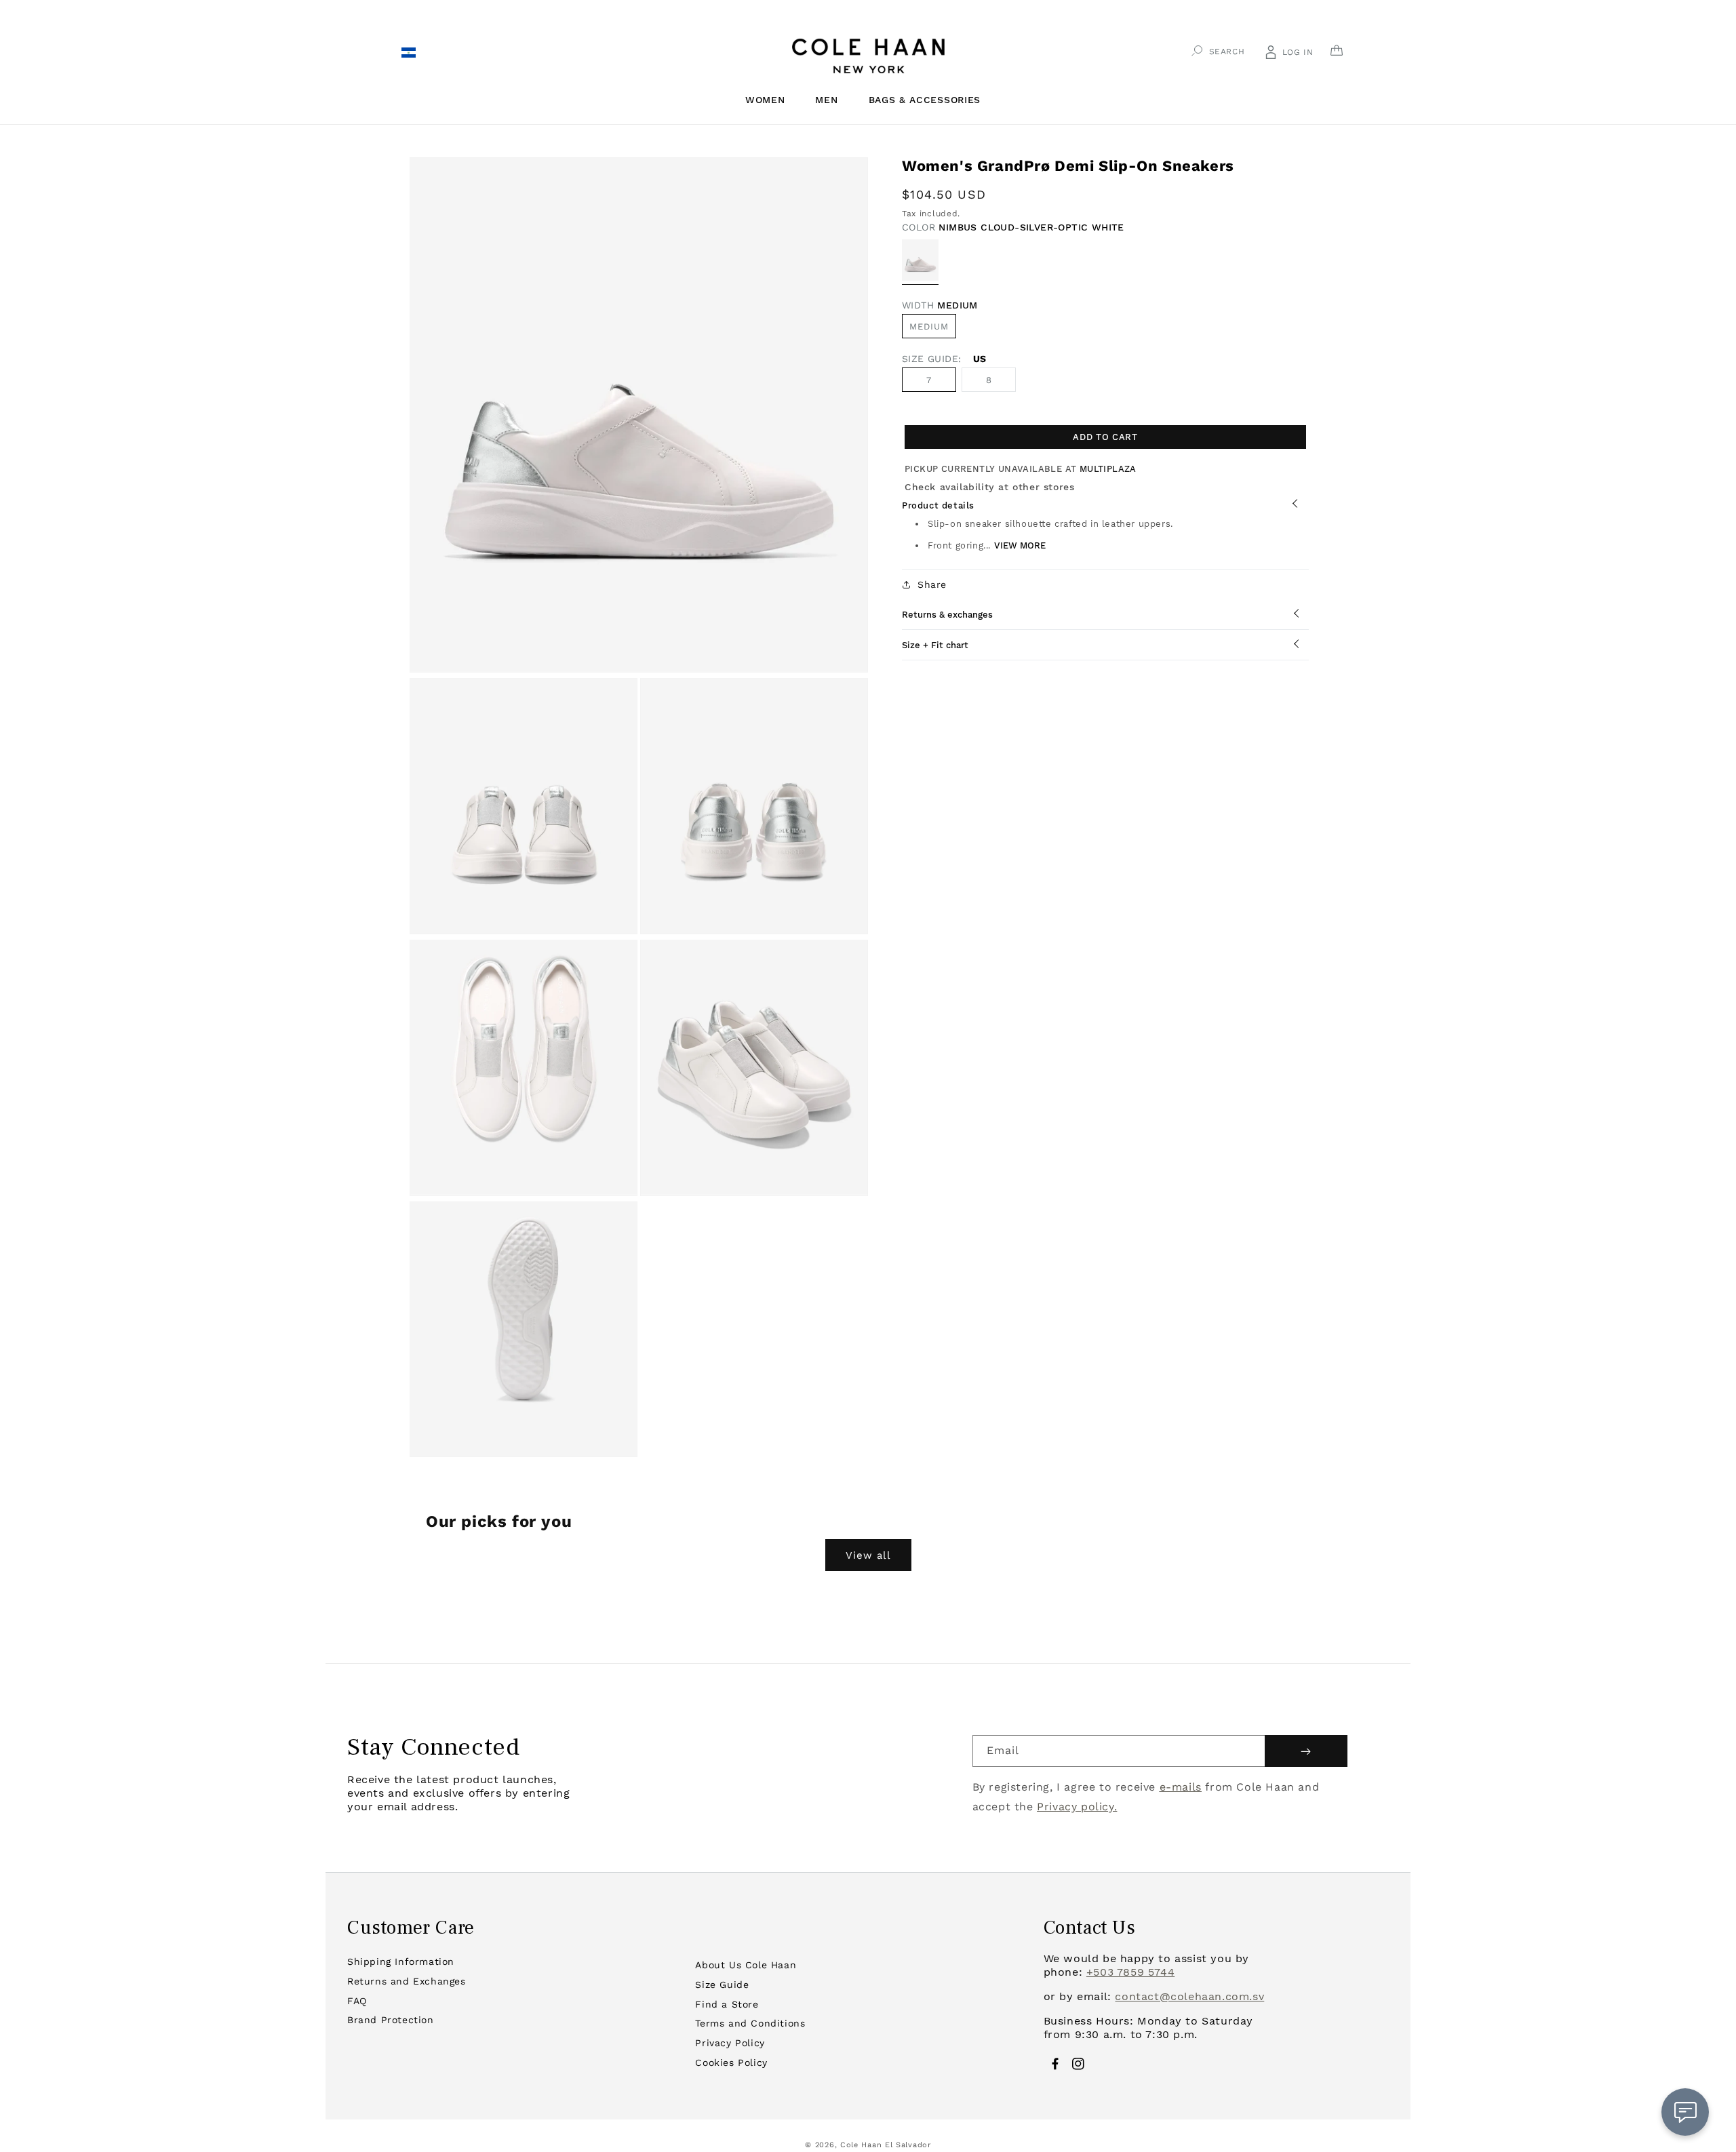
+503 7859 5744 (1130, 1972)
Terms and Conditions (750, 2023)
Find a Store (727, 2004)
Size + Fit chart (935, 645)
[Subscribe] (1306, 1751)
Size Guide (722, 1985)
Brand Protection (391, 2020)
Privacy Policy (730, 2043)
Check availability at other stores (989, 487)
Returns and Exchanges (407, 1981)
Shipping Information (401, 1961)
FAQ (357, 2001)
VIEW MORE (1020, 545)
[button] (770, 100)
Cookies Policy (731, 2063)
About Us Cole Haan (746, 1965)
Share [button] (932, 584)
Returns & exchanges (947, 615)
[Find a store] (408, 54)
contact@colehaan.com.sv (1189, 1996)
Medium (929, 326)
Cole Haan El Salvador (886, 2145)
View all (868, 1555)
